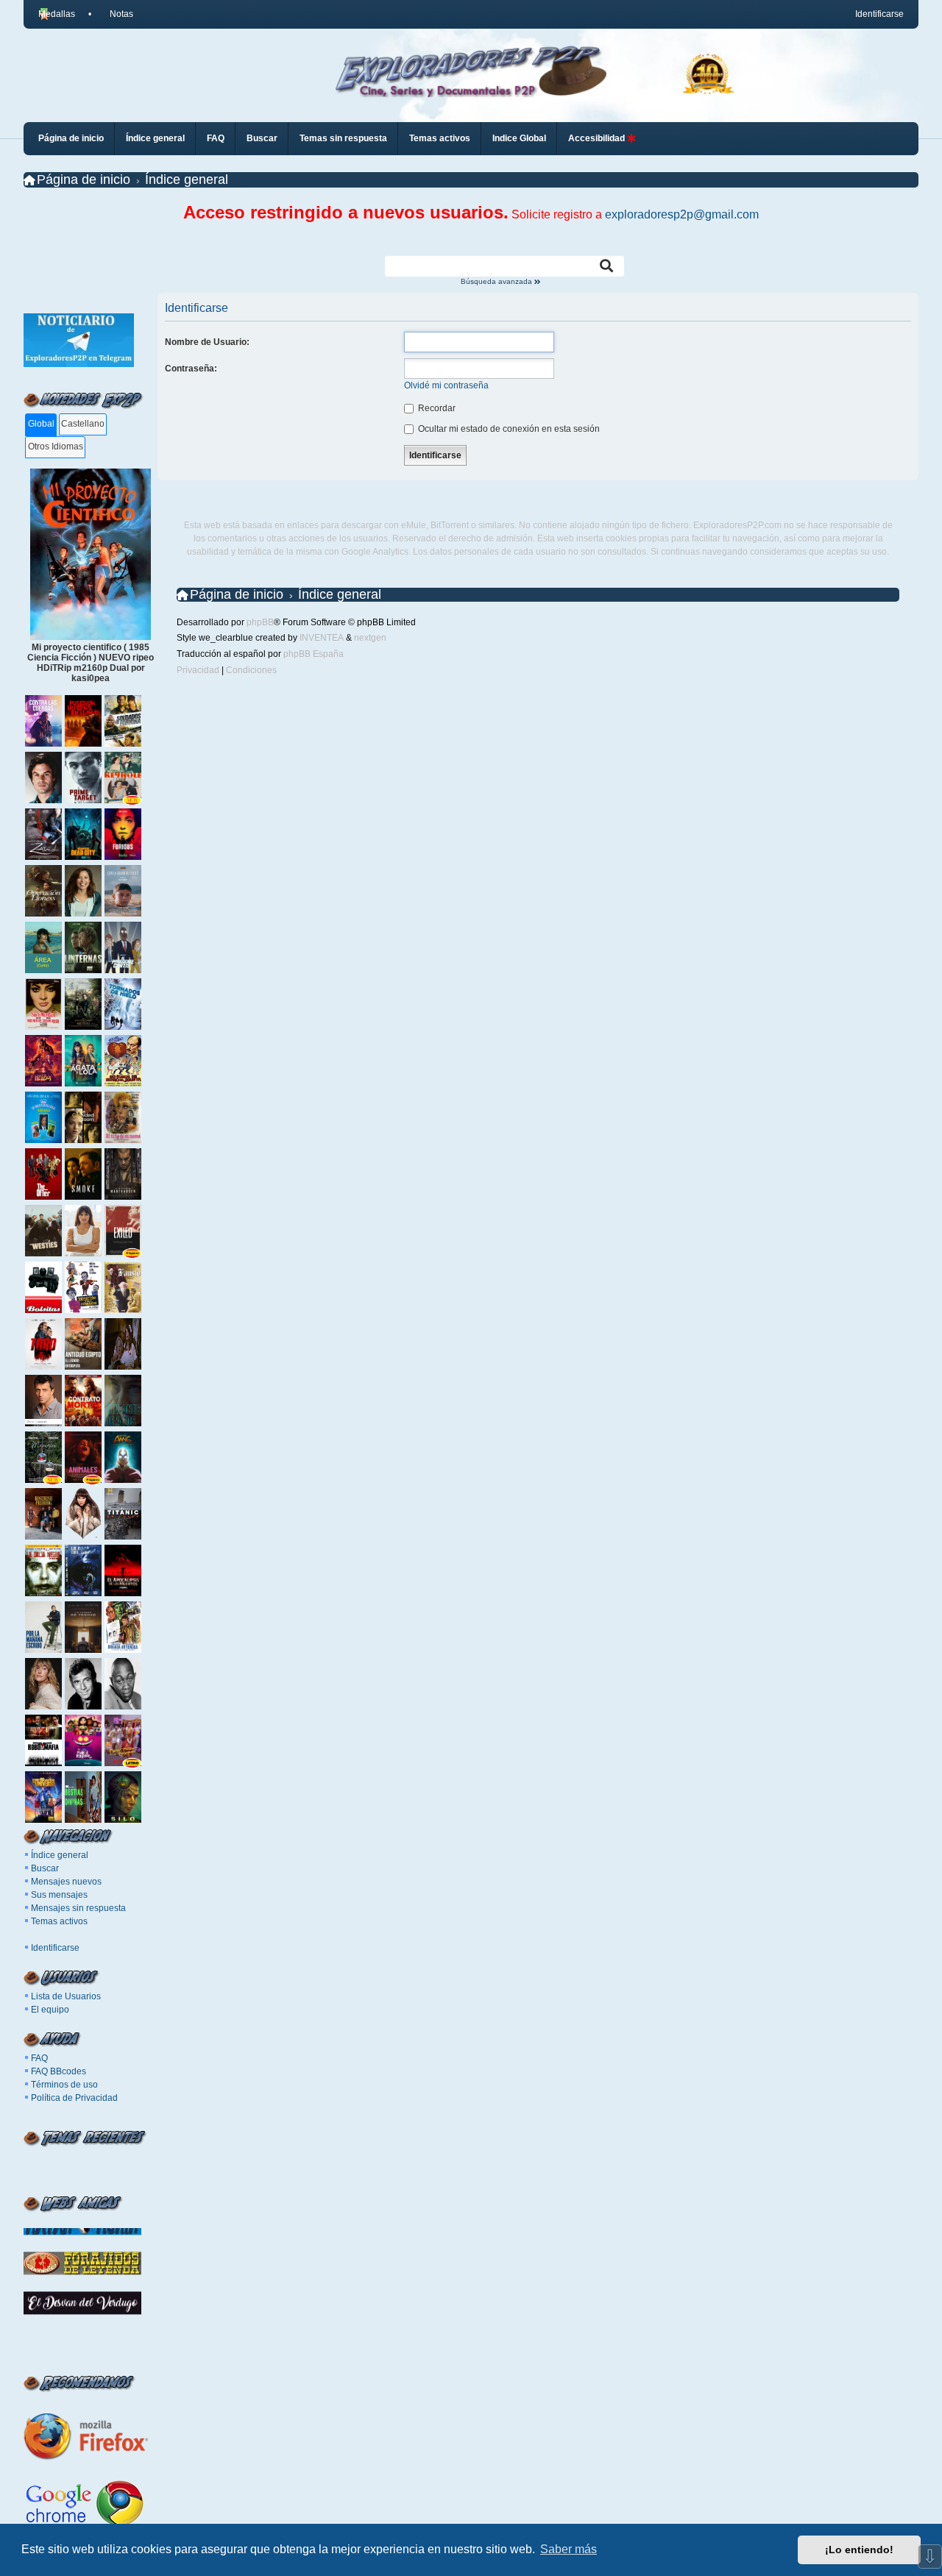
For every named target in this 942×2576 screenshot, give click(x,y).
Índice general (60, 1855)
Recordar (436, 408)
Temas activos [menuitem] (440, 138)
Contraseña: (191, 369)
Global (41, 424)
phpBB (260, 622)
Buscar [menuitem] (262, 138)
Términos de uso (64, 2085)
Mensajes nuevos (66, 1882)
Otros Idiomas (56, 446)
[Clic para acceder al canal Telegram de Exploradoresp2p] (79, 364)
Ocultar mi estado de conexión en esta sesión (508, 429)
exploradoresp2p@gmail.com (682, 214)
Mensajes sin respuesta (78, 1908)
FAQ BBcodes (59, 2071)
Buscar (45, 1868)
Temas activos (59, 1921)
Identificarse (55, 1948)
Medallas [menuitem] (57, 14)
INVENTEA (322, 638)
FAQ (39, 2058)
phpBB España (314, 654)
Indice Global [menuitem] (519, 138)
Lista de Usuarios (66, 1996)
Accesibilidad (598, 138)
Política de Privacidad (74, 2098)
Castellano (83, 424)
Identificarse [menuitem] (879, 14)
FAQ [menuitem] (216, 138)
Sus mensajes (59, 1895)
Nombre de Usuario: (207, 342)
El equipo (50, 2010)
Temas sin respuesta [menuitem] (343, 138)
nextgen (370, 638)
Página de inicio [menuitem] (71, 138)
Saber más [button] (569, 2549)
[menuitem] (115, 14)
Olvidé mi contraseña (446, 385)
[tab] (41, 425)
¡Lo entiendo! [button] (859, 2550)
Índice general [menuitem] (155, 138)
